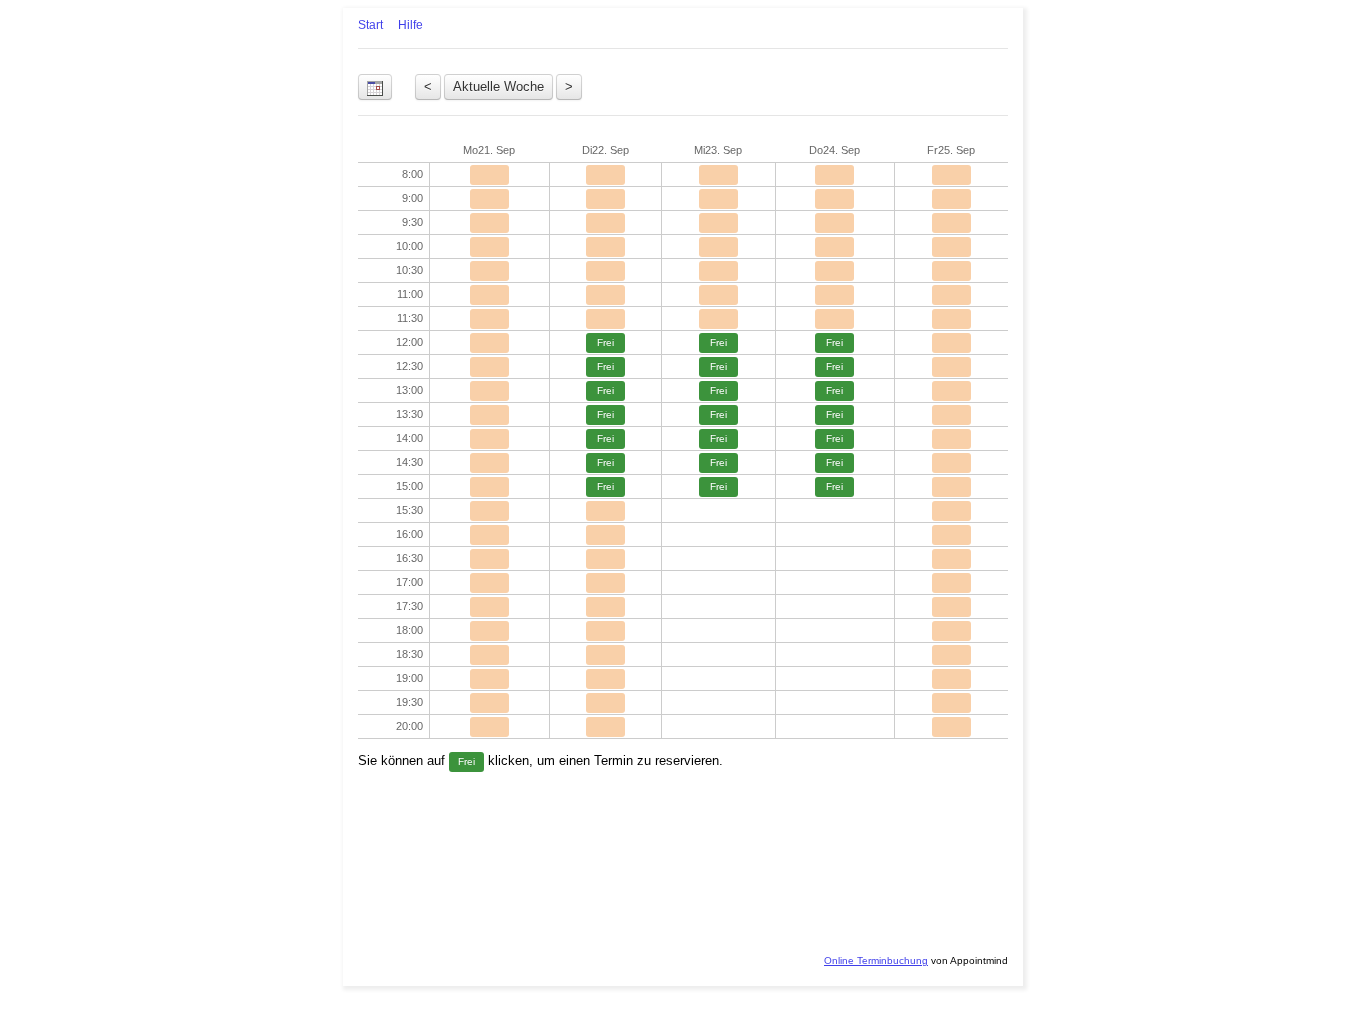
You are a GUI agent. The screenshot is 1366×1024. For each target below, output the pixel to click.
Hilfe (410, 25)
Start (370, 25)
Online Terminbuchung (876, 960)
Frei (605, 342)
